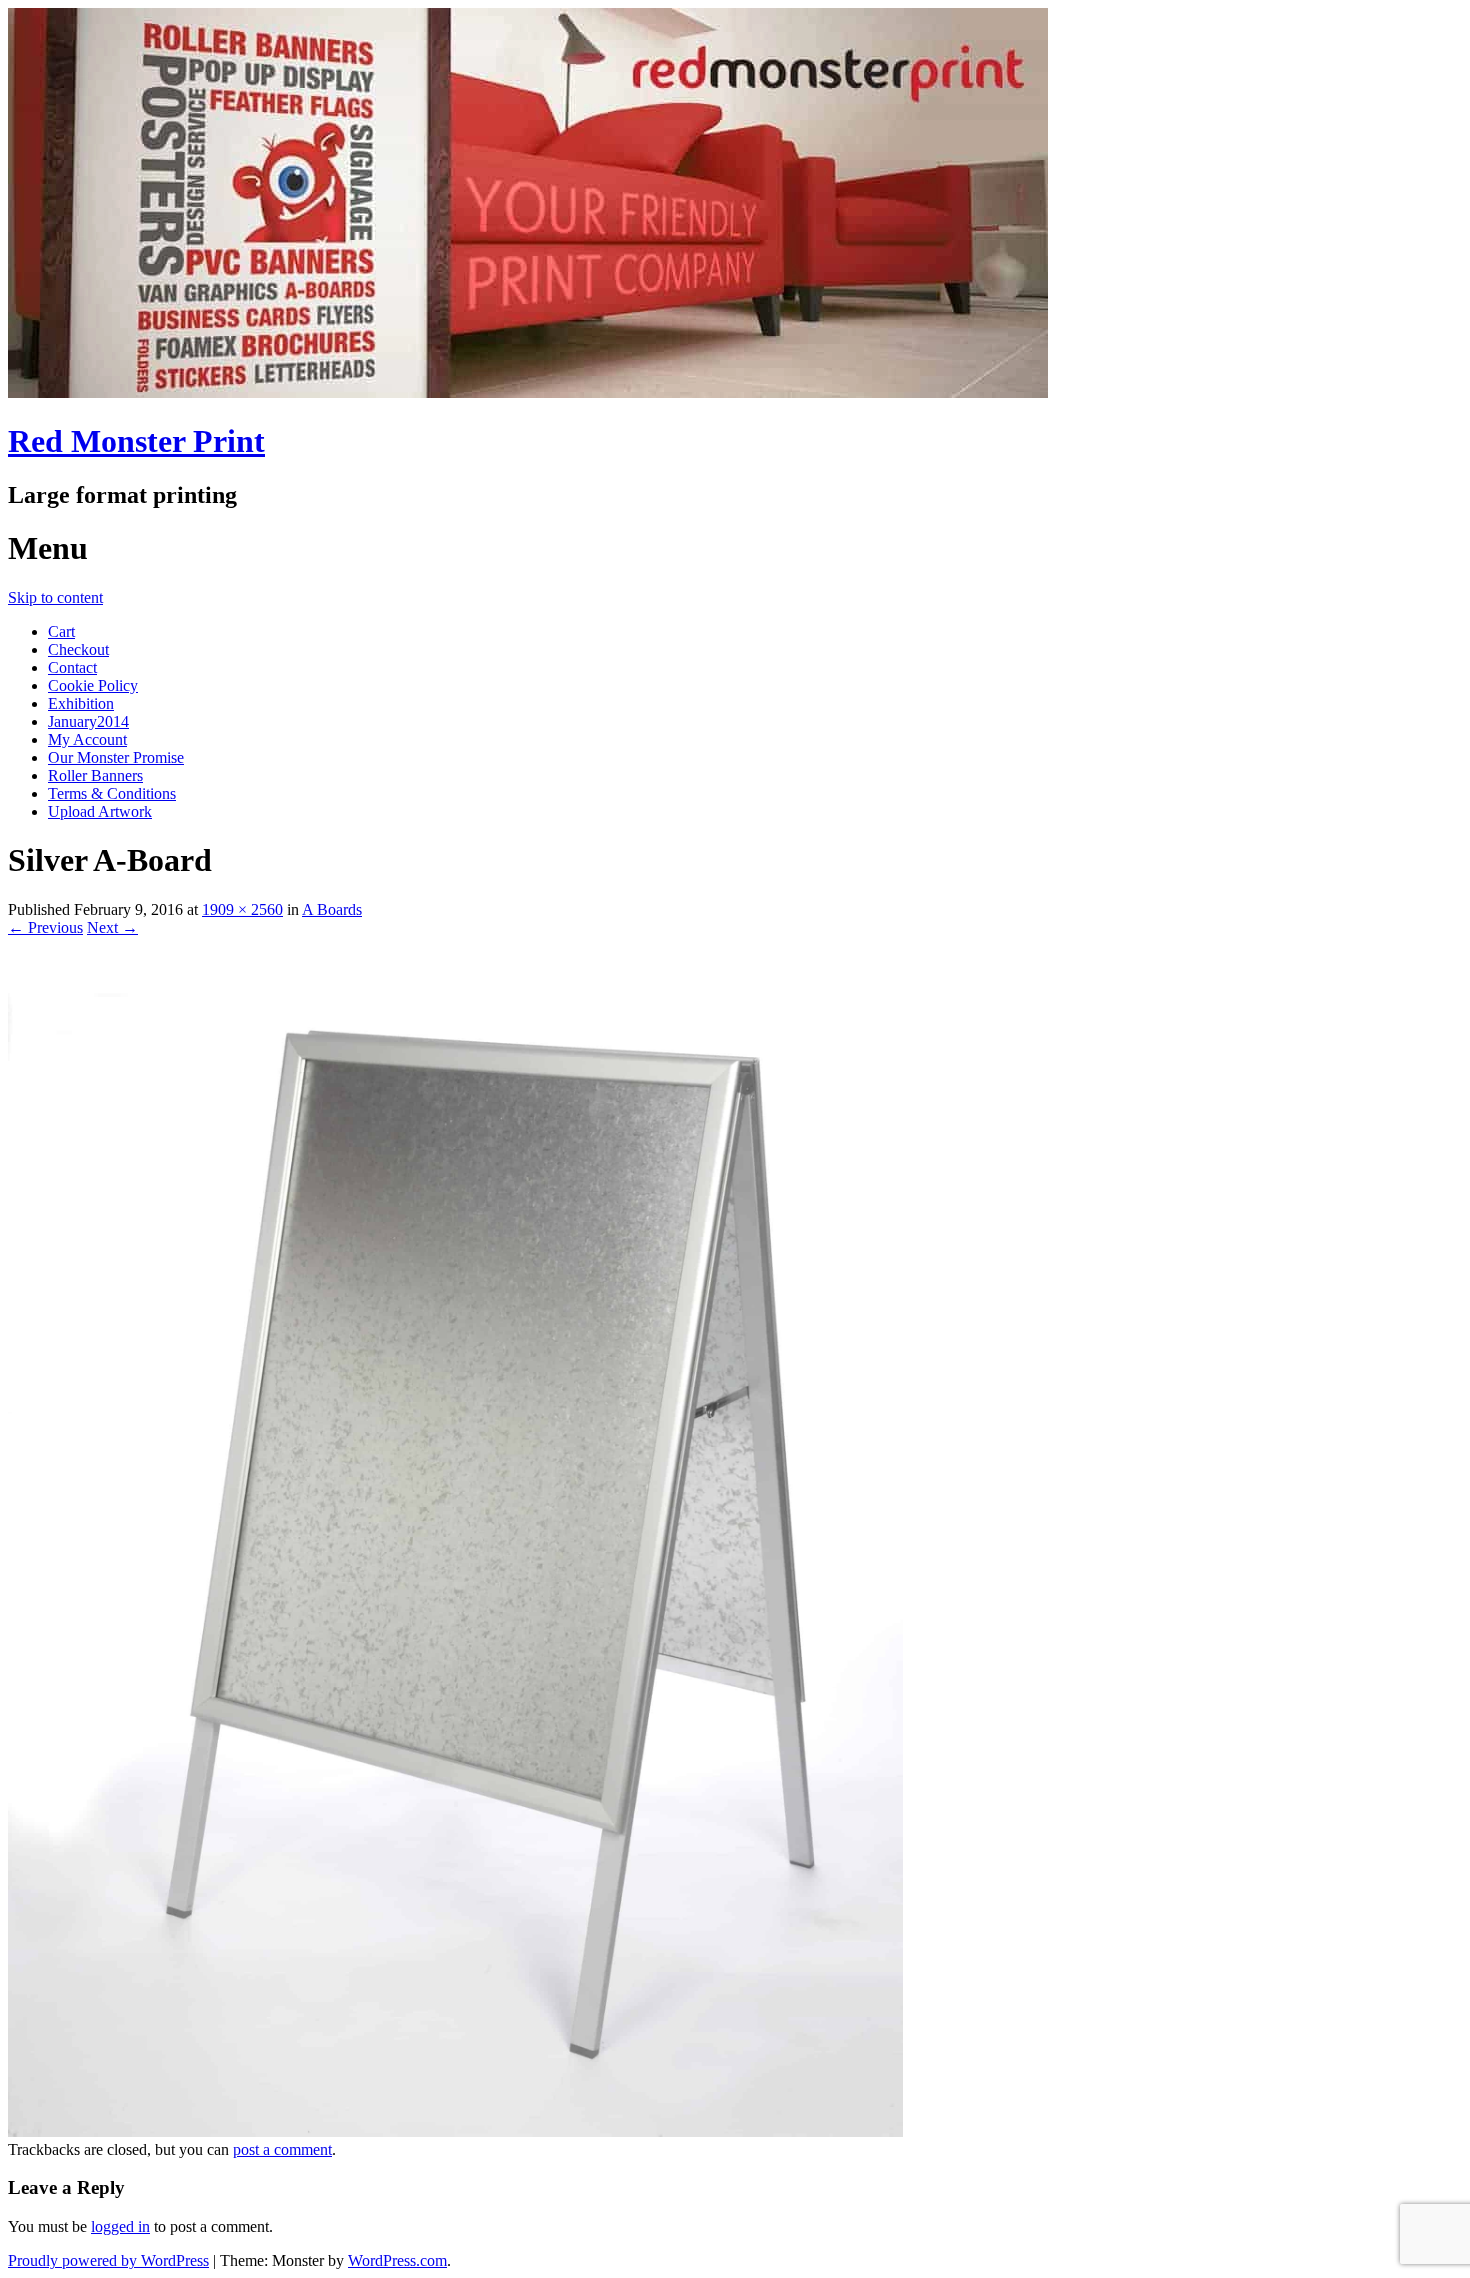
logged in (120, 2226)
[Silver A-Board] (455, 2131)
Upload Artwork (100, 811)
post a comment (282, 2149)
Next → (112, 927)
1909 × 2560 (242, 909)
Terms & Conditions (112, 793)
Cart (61, 631)
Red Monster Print (136, 441)
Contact (72, 667)
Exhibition (81, 703)
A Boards (332, 909)
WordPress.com (397, 2260)
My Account (87, 739)
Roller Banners (95, 775)
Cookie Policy (93, 685)
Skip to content (55, 597)
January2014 (88, 721)
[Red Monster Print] (528, 392)
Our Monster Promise (116, 757)
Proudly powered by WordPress (108, 2260)
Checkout (78, 649)
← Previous (45, 927)
